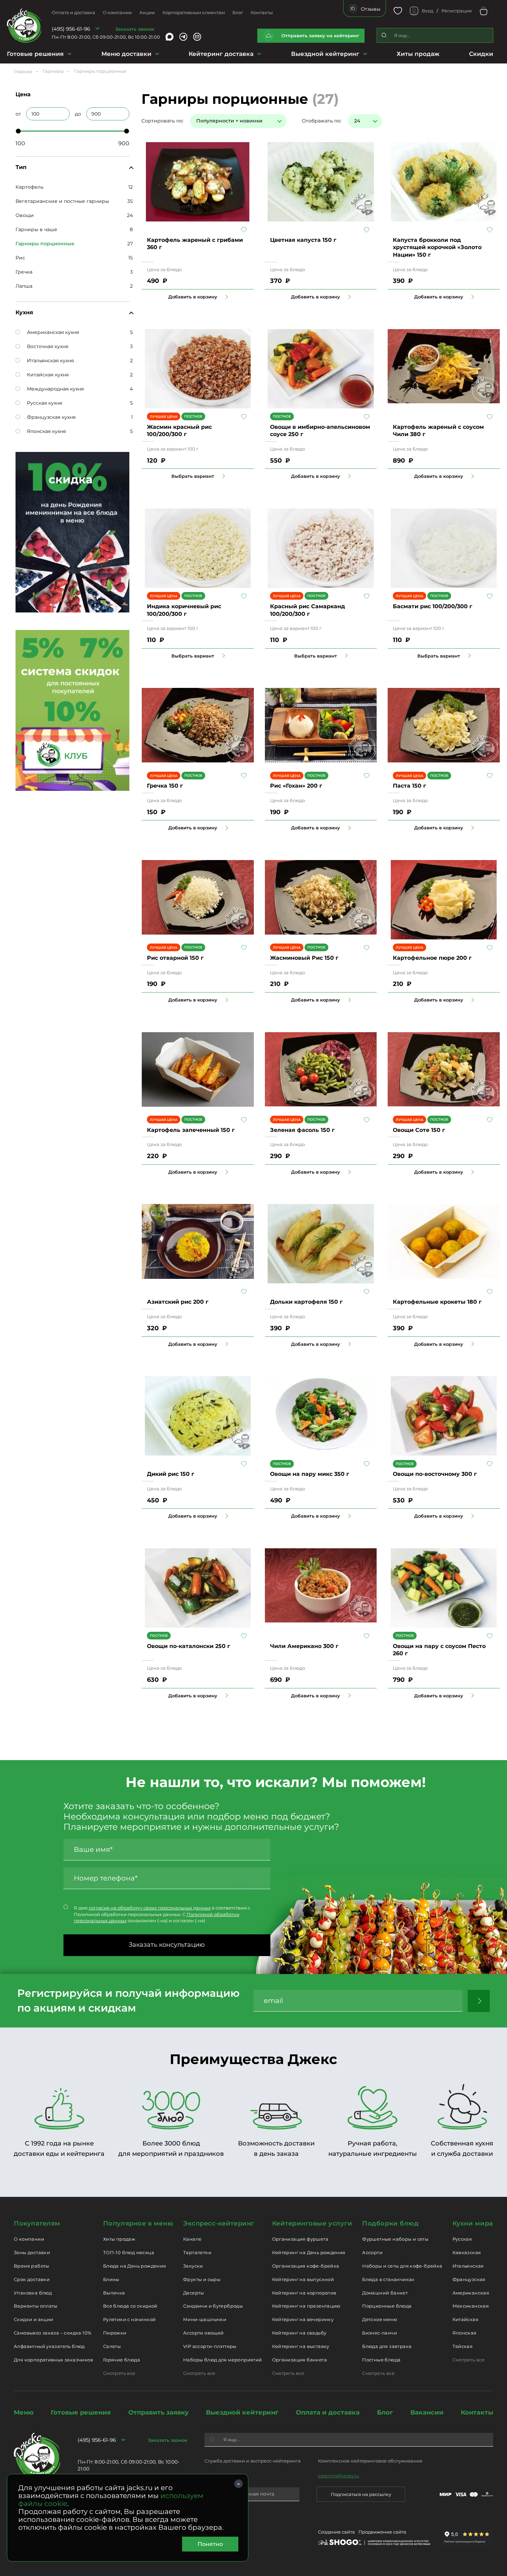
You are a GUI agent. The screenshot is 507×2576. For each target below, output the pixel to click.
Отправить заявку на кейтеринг (320, 36)
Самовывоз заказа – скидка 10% (53, 2333)
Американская (471, 2293)
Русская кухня (44, 403)
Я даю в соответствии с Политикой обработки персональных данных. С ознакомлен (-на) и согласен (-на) (162, 1914)
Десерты (194, 2293)
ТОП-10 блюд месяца (129, 2252)
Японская (465, 2333)
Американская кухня (53, 332)
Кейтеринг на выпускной (303, 2279)
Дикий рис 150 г (171, 1474)
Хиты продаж (418, 54)
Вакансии (427, 2412)
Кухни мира (473, 2223)
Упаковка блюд (33, 2293)
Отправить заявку (158, 2412)
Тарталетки (197, 2252)
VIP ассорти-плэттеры (210, 2346)
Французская (469, 2279)
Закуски (193, 2266)
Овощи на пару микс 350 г (310, 1474)
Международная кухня (55, 389)
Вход (428, 11)
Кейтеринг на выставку (301, 2346)
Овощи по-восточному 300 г (435, 1474)
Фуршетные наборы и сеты (395, 2239)
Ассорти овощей (203, 2333)
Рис (20, 258)
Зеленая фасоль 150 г (302, 1130)
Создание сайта (336, 2532)
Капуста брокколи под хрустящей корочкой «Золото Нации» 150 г (437, 247)
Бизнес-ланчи (380, 2333)
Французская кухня (51, 417)
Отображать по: (322, 121)
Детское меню (380, 2319)
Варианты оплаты (36, 2306)
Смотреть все (119, 2373)
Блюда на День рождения (135, 2266)
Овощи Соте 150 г (419, 1130)
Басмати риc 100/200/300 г (433, 606)
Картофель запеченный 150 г (191, 1130)
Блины (111, 2279)
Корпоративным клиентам (194, 12)
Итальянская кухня (50, 361)
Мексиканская (471, 2306)
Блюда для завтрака (387, 2346)
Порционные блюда (387, 2306)
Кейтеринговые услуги (312, 2223)
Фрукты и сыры (202, 2279)
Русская (462, 2239)
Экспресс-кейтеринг (219, 2223)
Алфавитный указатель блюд (49, 2346)
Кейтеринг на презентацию (306, 2306)
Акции (147, 12)
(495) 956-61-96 (71, 29)
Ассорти (372, 2252)
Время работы (32, 2266)
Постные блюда (381, 2360)
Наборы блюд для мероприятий (223, 2360)
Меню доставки (126, 54)
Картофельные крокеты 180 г (437, 1302)
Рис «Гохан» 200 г (296, 786)
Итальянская (468, 2266)
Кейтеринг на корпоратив (304, 2293)
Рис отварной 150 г (175, 958)
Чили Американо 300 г (304, 1646)
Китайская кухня (48, 375)
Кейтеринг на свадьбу (299, 2333)
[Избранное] (398, 11)
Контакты (262, 12)
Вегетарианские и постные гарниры (62, 201)
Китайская (466, 2319)
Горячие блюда (122, 2360)
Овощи (25, 215)
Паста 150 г (409, 786)
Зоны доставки (32, 2252)
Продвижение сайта (382, 2532)
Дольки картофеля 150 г (306, 1302)
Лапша (24, 286)
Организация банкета (300, 2360)
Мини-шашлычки (205, 2319)
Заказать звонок (135, 29)
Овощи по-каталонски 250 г (188, 1646)
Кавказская (467, 2252)
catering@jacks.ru (339, 2476)
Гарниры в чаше (36, 229)
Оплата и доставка (73, 12)
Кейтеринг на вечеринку (303, 2319)
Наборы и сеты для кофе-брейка (402, 2266)
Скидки (481, 54)
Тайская (463, 2346)
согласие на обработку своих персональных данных (150, 1908)
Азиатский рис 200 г (178, 1302)
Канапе (192, 2239)
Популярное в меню (138, 2223)
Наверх (5, 644)
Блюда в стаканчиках (388, 2279)
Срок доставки (32, 2279)
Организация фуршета (300, 2239)
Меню (24, 2412)
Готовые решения (35, 54)
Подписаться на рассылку (361, 2494)
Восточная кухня (48, 346)
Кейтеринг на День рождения (309, 2252)
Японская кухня (46, 431)
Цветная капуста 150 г (303, 240)
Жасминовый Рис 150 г (304, 958)
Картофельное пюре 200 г (432, 958)
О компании (117, 12)
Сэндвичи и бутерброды (213, 2306)
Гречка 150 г (165, 786)
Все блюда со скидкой (130, 2306)
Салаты (112, 2346)
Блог (238, 12)
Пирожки (115, 2333)
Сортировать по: (162, 121)
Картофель (29, 187)
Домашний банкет (385, 2293)
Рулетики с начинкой (129, 2319)
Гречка (24, 272)
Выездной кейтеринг (325, 54)
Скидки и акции (33, 2319)
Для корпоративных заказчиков (53, 2360)
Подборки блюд (390, 2223)
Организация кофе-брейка (306, 2266)
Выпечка (114, 2293)
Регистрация (457, 11)
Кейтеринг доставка (221, 54)
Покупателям (37, 2223)
